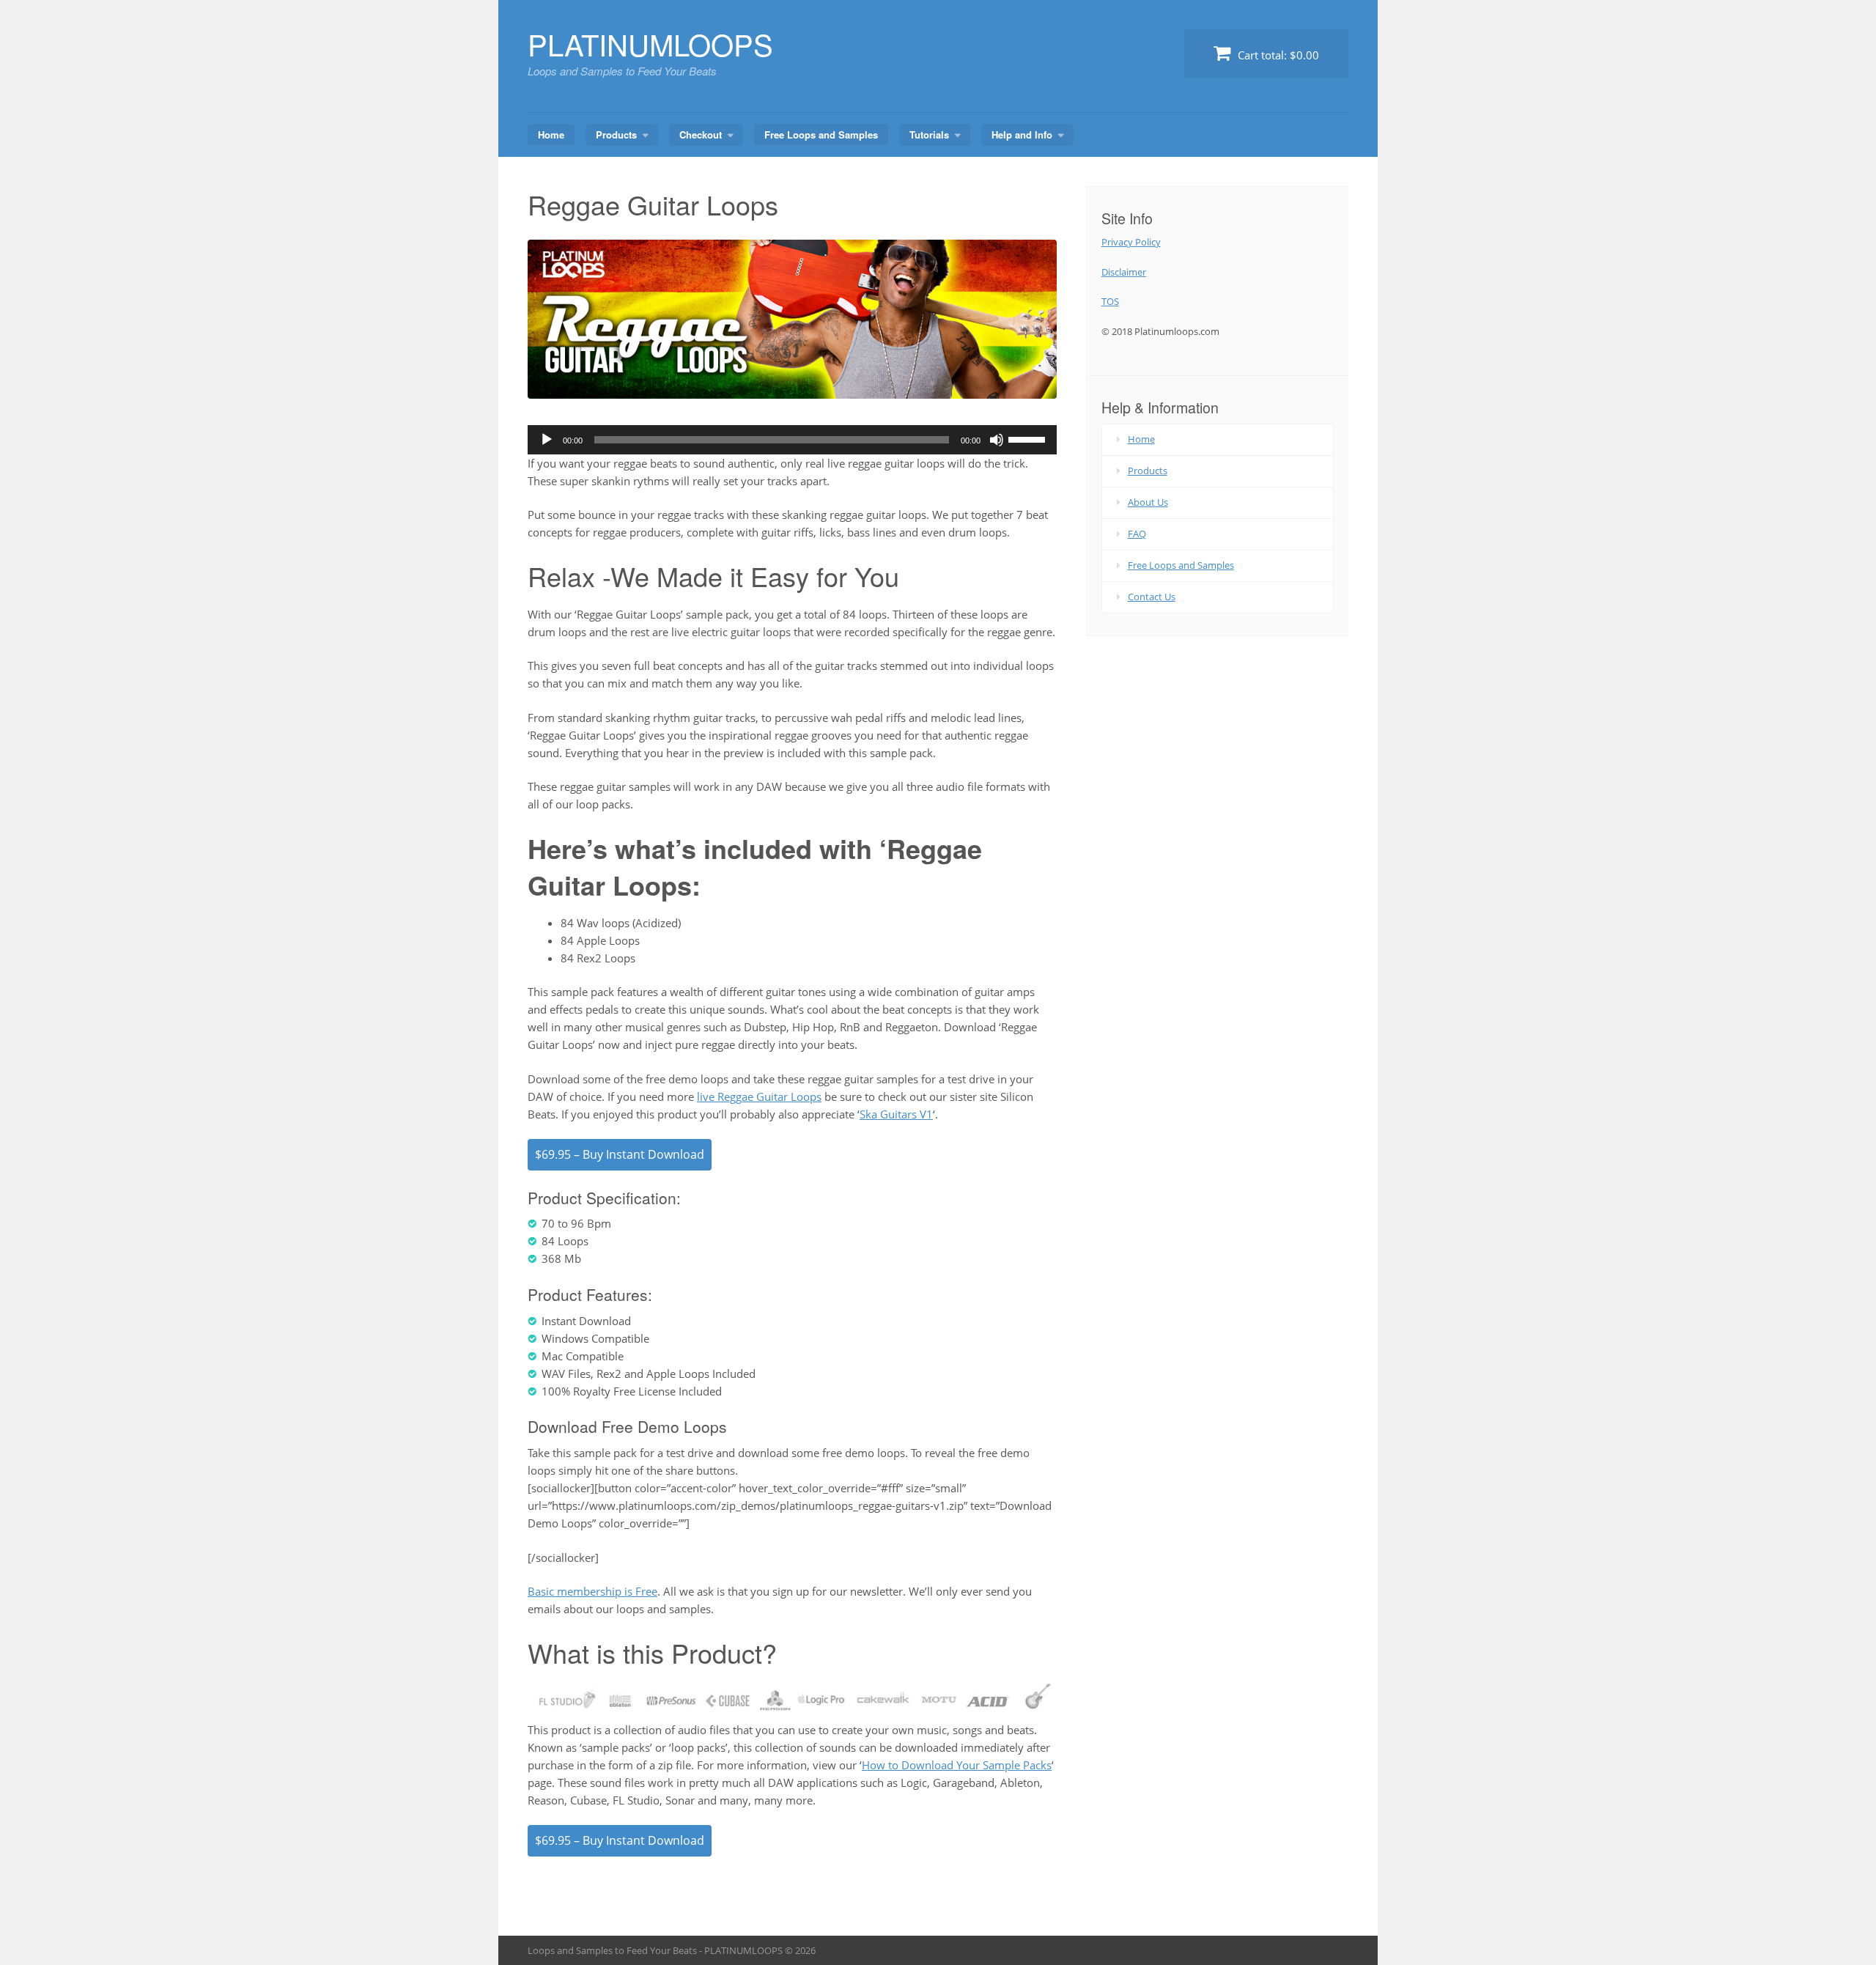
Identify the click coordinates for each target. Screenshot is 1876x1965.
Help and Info (1022, 134)
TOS (1110, 301)
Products (616, 134)
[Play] (547, 440)
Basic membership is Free (592, 1591)
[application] (792, 440)
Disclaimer (1124, 272)
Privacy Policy (1131, 242)
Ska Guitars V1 (896, 1114)
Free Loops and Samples (821, 134)
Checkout (701, 134)
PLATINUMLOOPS (650, 44)
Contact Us (1152, 597)
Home (551, 134)
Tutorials (929, 134)
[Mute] (997, 440)
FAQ (1137, 534)
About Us (1148, 502)
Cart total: (1277, 55)
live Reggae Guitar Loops (759, 1096)
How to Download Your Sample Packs (957, 1765)
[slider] (1029, 438)
